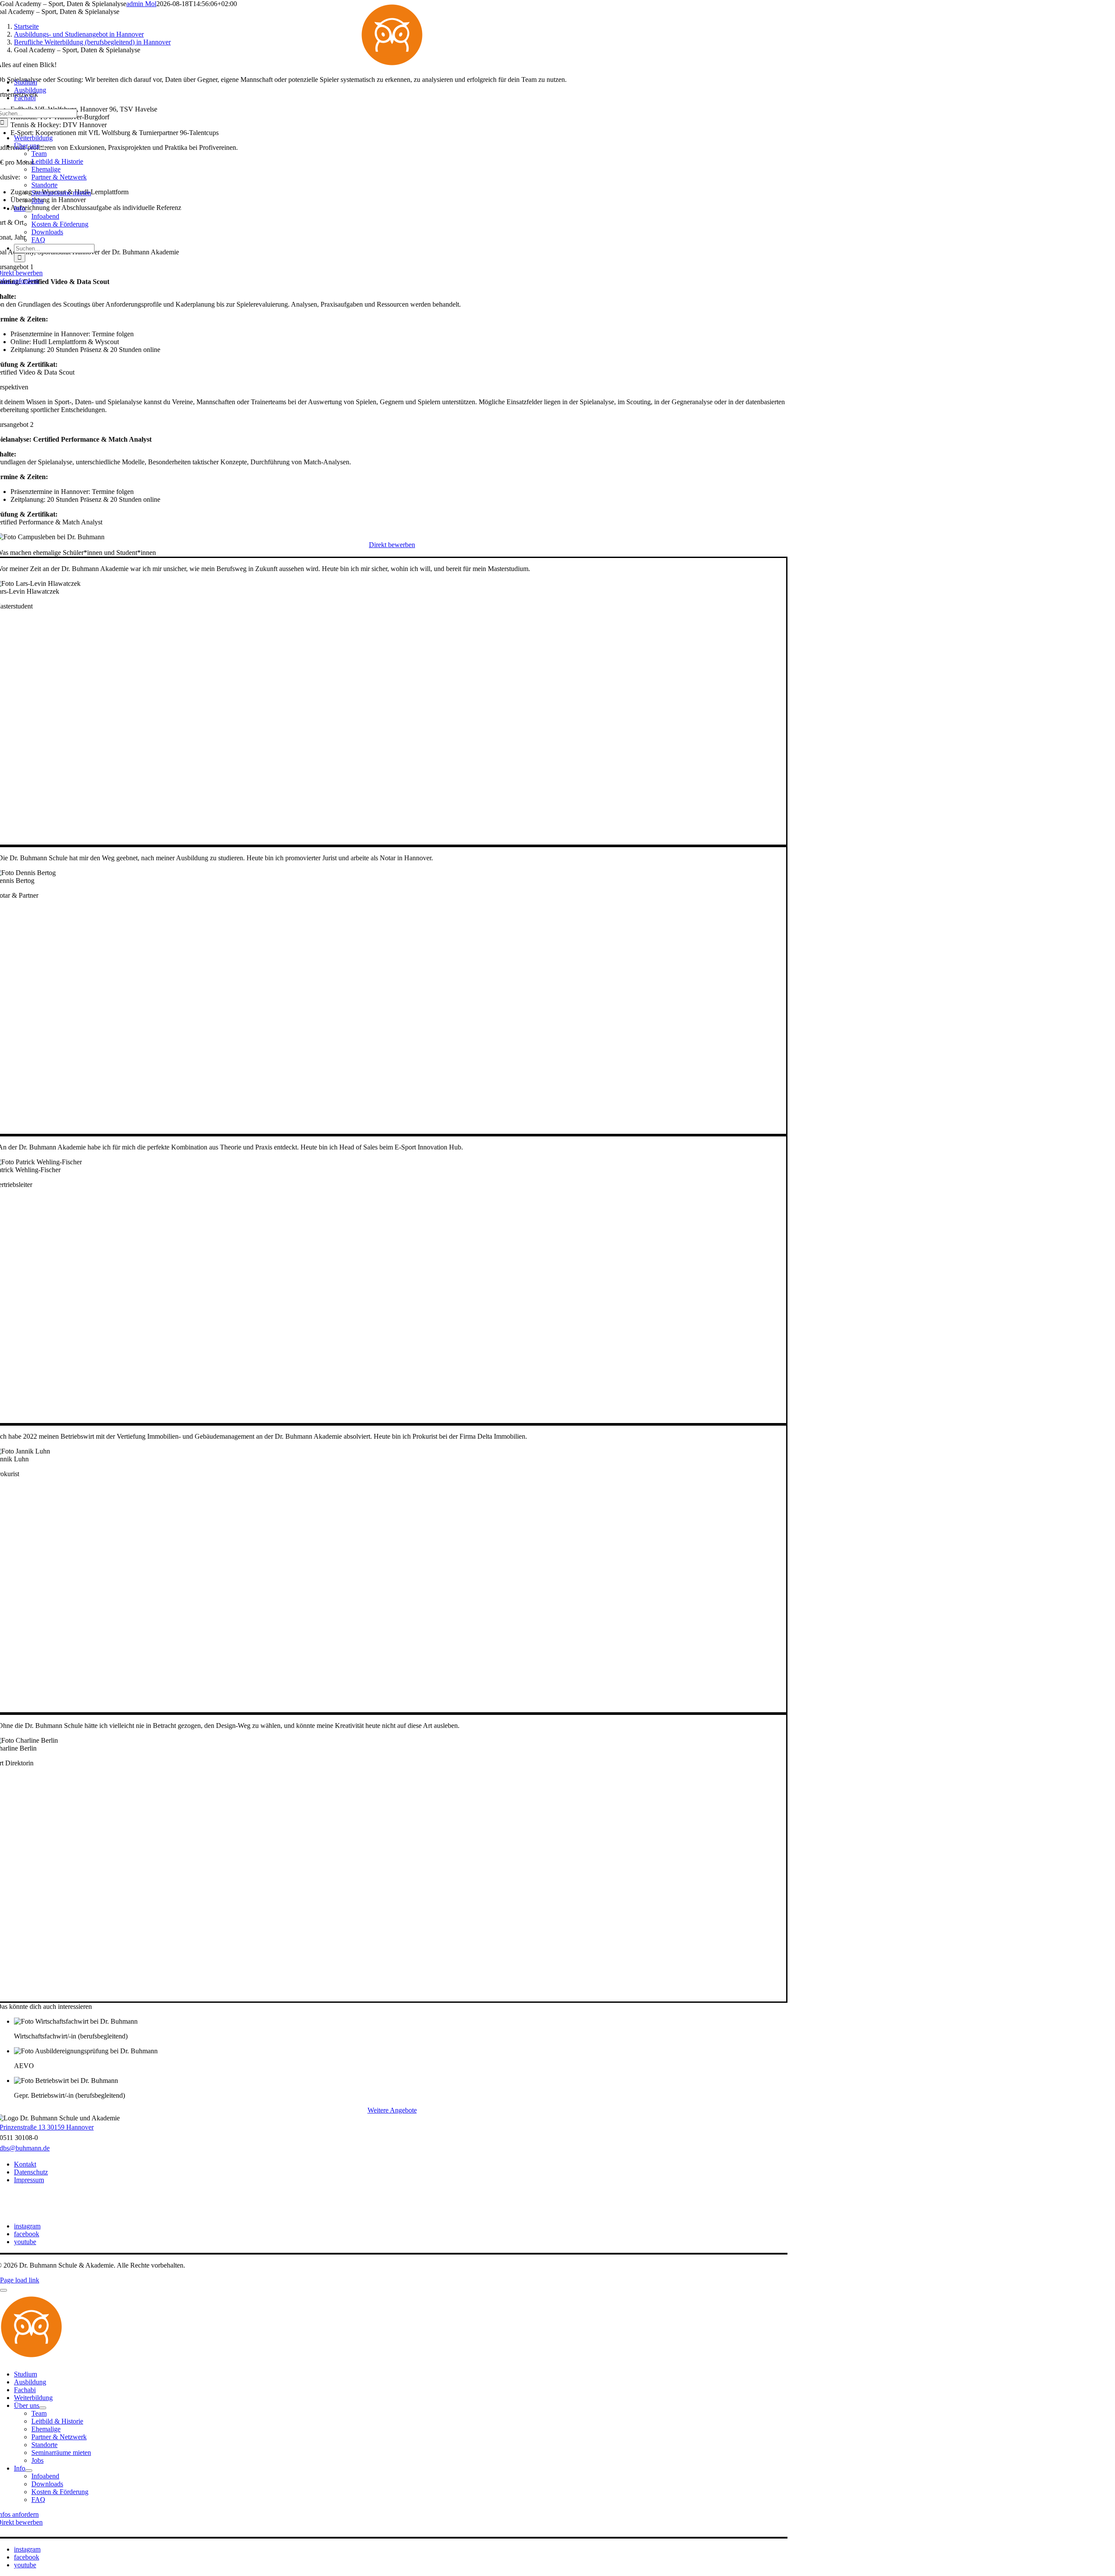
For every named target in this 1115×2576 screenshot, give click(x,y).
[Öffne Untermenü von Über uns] (43, 148)
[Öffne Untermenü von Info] (29, 211)
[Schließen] (3, 2290)
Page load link (20, 2280)
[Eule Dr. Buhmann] (392, 67)
